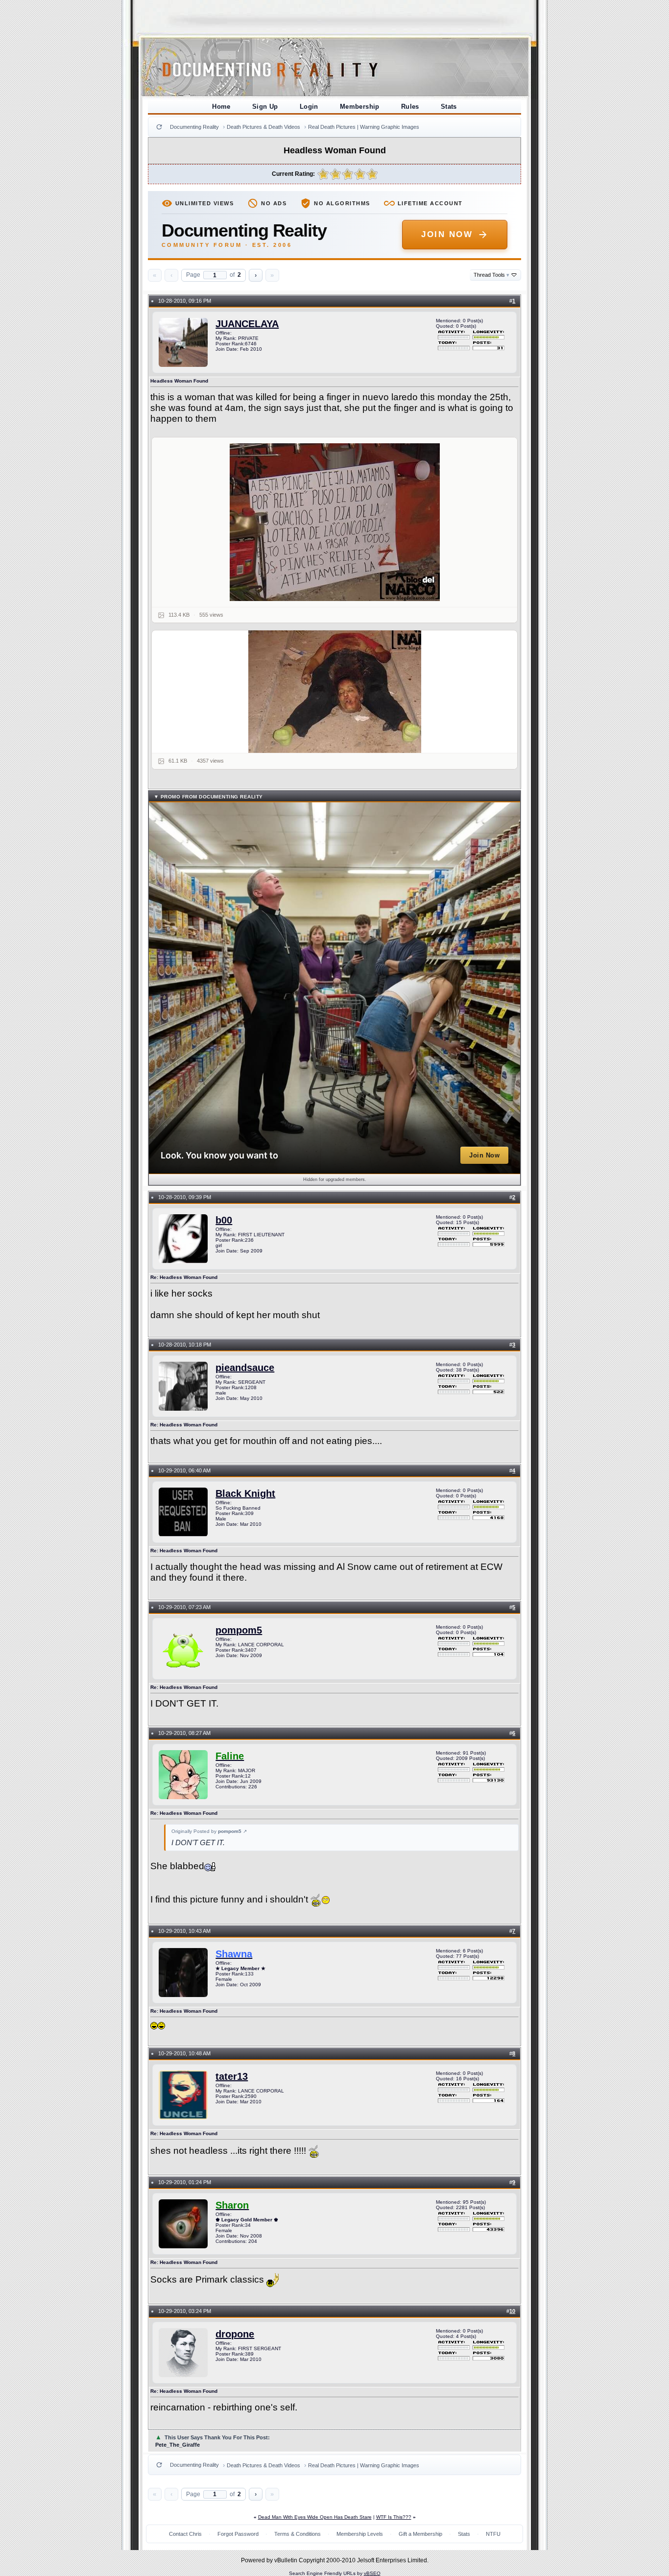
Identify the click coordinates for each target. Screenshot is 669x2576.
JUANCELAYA (247, 324)
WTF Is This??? (394, 2517)
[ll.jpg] (335, 522)
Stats (449, 107)
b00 (224, 1220)
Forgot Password (238, 2534)
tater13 (232, 2076)
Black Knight (245, 1493)
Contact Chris (185, 2534)
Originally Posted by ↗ (209, 1831)
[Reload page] (159, 127)
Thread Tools (491, 275)
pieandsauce (245, 1368)
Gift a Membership (420, 2534)
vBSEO (372, 2573)
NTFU (493, 2534)
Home (221, 107)
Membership (360, 107)
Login (309, 107)
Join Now (447, 234)
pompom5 (239, 1630)
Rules (410, 107)
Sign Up (265, 107)
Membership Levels (360, 2534)
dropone (235, 2334)
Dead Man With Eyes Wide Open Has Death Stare (315, 2517)
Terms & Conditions (298, 2534)
